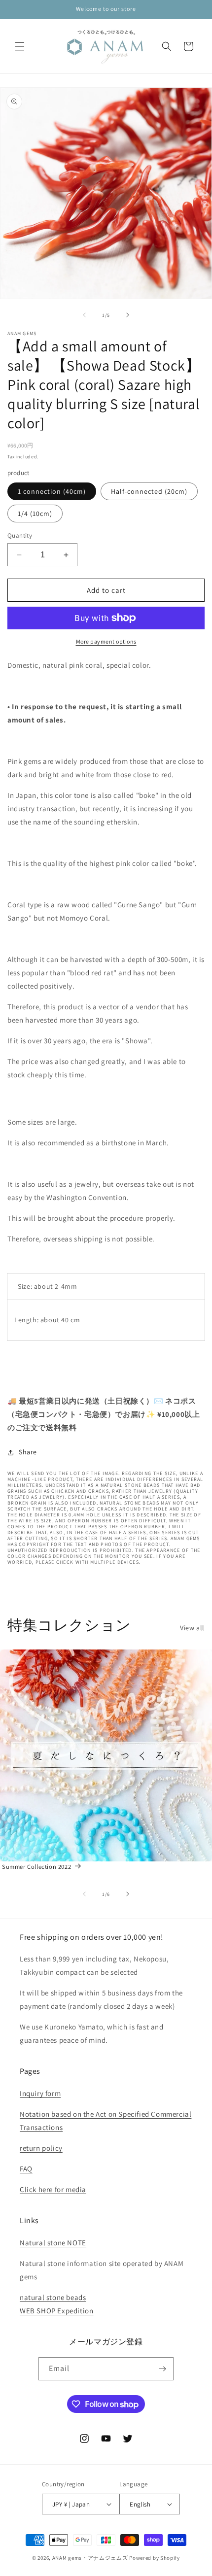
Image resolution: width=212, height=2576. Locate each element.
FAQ (26, 2169)
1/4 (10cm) (35, 514)
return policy (41, 2148)
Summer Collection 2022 (36, 1867)
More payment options (106, 641)
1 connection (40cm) (52, 491)
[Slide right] (128, 315)
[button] (20, 46)
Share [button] (28, 1452)
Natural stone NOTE (53, 2243)
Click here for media (53, 2189)
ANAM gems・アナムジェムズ (90, 2558)
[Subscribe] (162, 2369)
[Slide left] (84, 315)
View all (192, 1628)
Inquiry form (40, 2093)
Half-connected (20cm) (149, 491)
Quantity (20, 535)
